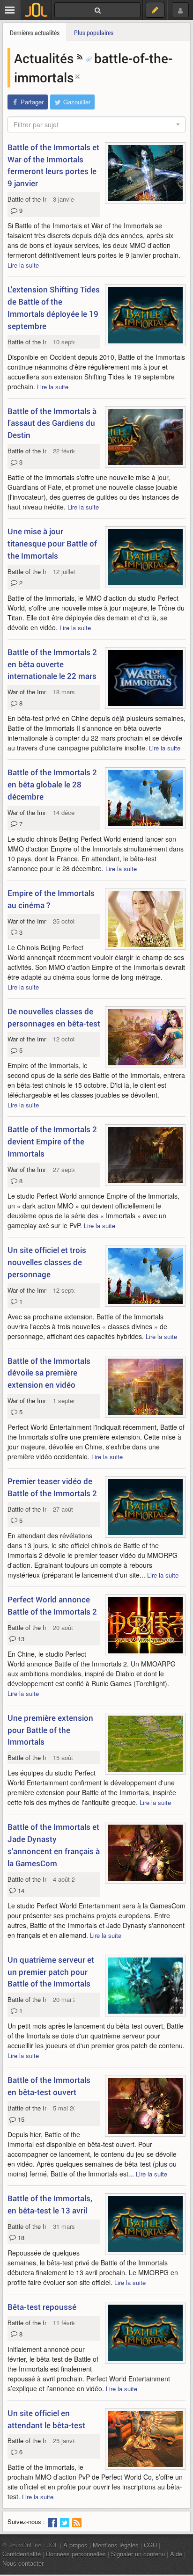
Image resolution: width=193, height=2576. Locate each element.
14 (20, 1890)
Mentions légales (116, 2545)
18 (20, 2238)
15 (20, 2119)
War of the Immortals (36, 692)
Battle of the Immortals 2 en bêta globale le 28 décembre (52, 784)
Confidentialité (22, 2554)
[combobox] (96, 124)
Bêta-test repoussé (42, 2307)
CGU (150, 2545)
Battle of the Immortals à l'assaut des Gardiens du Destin (52, 423)
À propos (75, 2545)
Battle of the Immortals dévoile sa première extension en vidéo (49, 1373)
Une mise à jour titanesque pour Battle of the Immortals (52, 543)
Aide (176, 2554)
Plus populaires (94, 33)
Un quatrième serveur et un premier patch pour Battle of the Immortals (51, 1972)
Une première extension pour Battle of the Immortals (50, 1730)
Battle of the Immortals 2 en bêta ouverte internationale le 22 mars (52, 664)
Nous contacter (23, 2563)
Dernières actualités (35, 33)
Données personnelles (76, 2554)
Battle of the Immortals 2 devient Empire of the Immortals (52, 1141)
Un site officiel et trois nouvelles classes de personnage (47, 1262)
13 (20, 1639)
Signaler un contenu (138, 2554)
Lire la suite (23, 265)
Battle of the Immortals (39, 199)
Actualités (46, 58)
